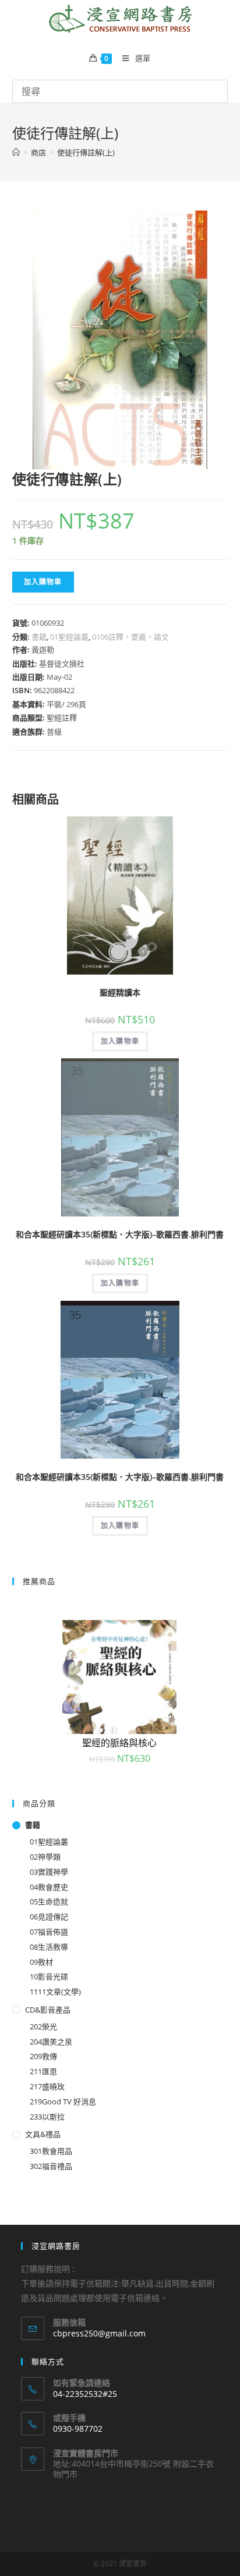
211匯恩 (43, 2071)
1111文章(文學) (55, 1992)
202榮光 (43, 2026)
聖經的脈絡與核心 (119, 1743)
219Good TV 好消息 (63, 2102)
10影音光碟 (49, 1976)
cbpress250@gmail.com (99, 2333)
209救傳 (43, 2056)
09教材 (41, 1962)
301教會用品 (51, 2151)
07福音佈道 (49, 1932)
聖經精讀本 (120, 992)
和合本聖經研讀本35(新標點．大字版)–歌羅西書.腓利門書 (120, 1234)
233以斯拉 (47, 2117)
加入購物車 (43, 582)
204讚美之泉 (51, 2042)
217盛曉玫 (47, 2086)
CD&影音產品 (48, 2010)
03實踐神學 (49, 1872)
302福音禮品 (51, 2166)
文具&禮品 (43, 2134)
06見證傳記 (49, 1917)
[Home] (16, 152)
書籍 (39, 637)
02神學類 (45, 1857)
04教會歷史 (49, 1887)
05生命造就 (49, 1901)
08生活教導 (49, 1947)
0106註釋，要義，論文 (130, 637)
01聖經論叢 (69, 637)
